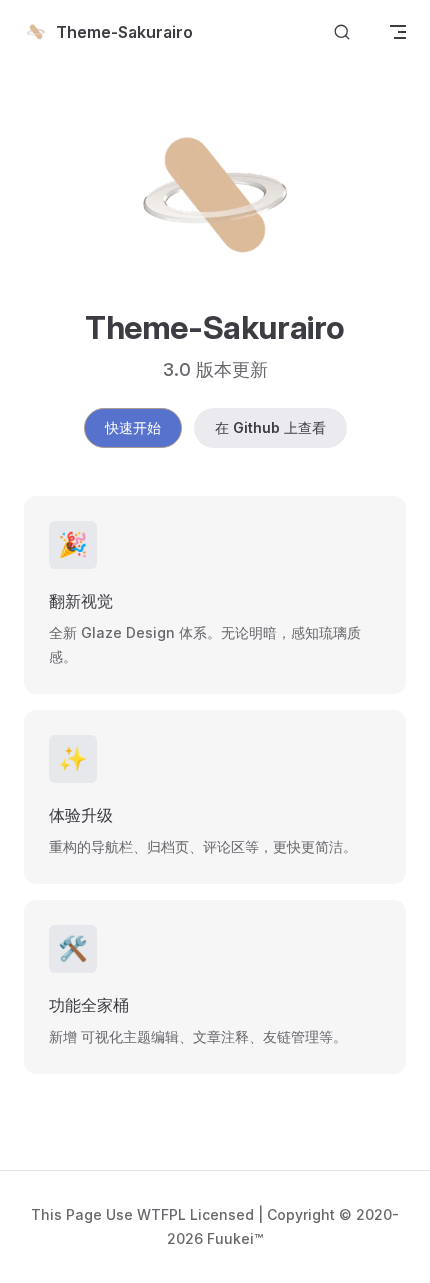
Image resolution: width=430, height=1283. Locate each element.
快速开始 (133, 427)
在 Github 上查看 (270, 427)
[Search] (342, 32)
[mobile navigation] (398, 32)
